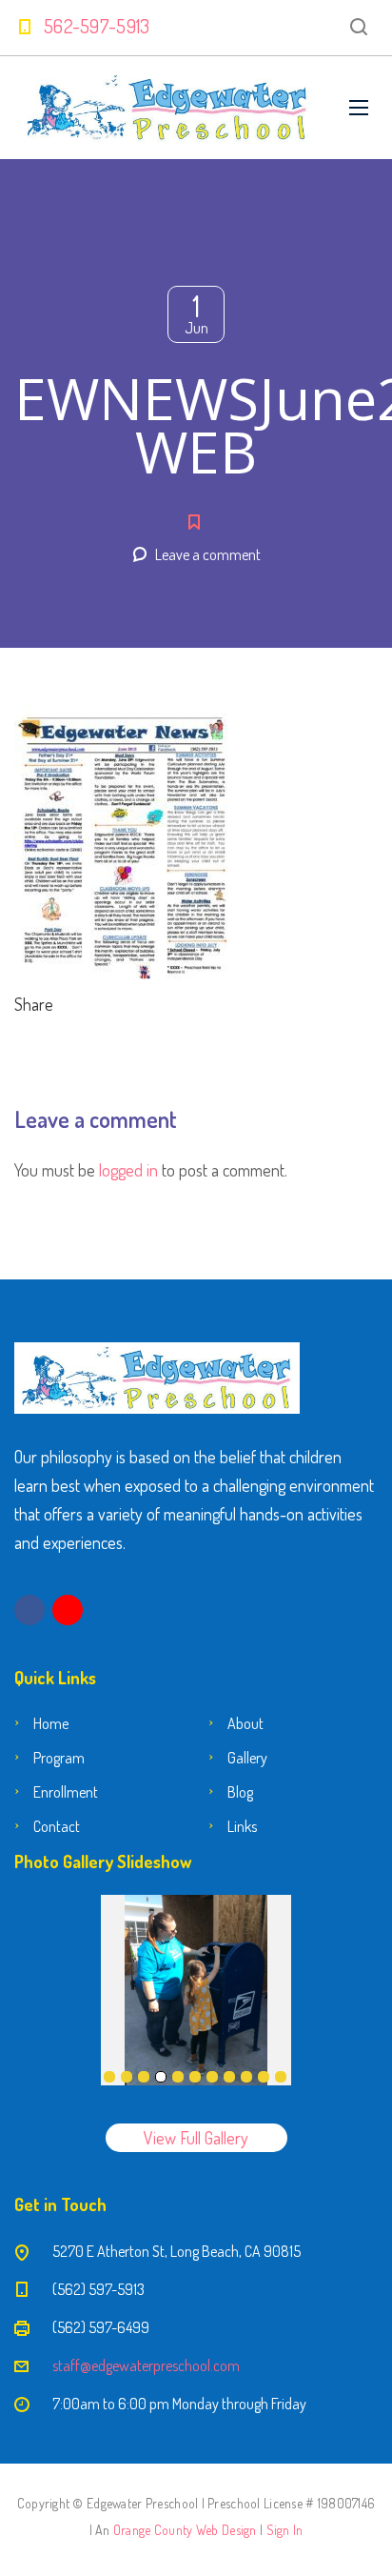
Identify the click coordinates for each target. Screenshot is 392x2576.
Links (242, 1826)
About (245, 1723)
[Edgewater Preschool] (167, 108)
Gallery (247, 1758)
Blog (240, 1792)
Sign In (285, 2530)
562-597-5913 (97, 26)
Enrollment (66, 1792)
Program (59, 1758)
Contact (57, 1826)
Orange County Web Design (185, 2530)
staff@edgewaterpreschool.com (146, 2365)
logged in (128, 1170)
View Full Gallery (196, 2138)
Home (51, 1723)
